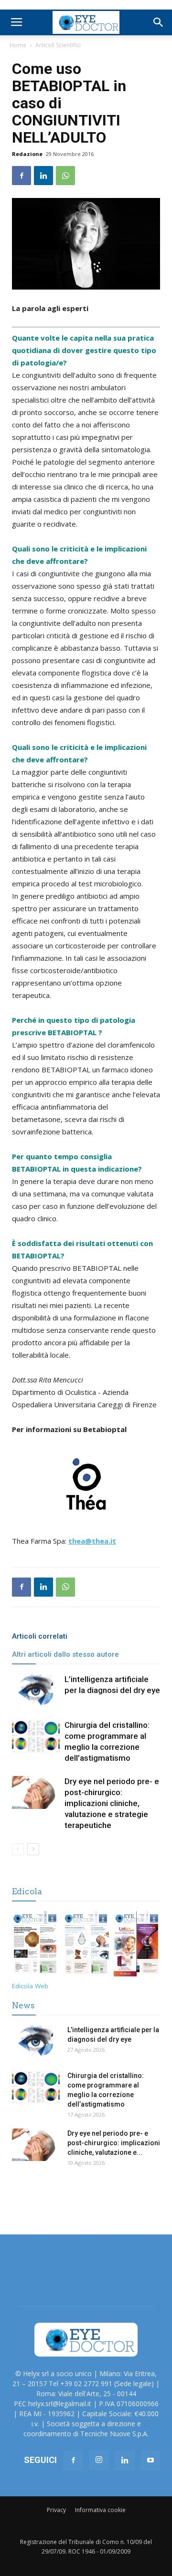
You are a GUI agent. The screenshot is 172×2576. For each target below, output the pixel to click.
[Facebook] (73, 2461)
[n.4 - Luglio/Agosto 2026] (35, 1945)
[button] (159, 22)
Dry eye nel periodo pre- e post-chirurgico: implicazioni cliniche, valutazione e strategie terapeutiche (112, 1803)
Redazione (27, 154)
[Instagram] (99, 2460)
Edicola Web (30, 1986)
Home (18, 45)
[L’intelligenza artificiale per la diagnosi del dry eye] (36, 1690)
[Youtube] (150, 2461)
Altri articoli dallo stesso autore (65, 1654)
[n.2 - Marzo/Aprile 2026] (137, 1945)
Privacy (56, 2510)
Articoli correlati (40, 1636)
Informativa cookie (100, 2510)
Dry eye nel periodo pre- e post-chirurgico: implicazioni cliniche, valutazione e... (114, 2143)
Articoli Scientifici (58, 45)
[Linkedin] (125, 2461)
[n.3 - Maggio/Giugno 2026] (86, 1945)
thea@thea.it (92, 1541)
